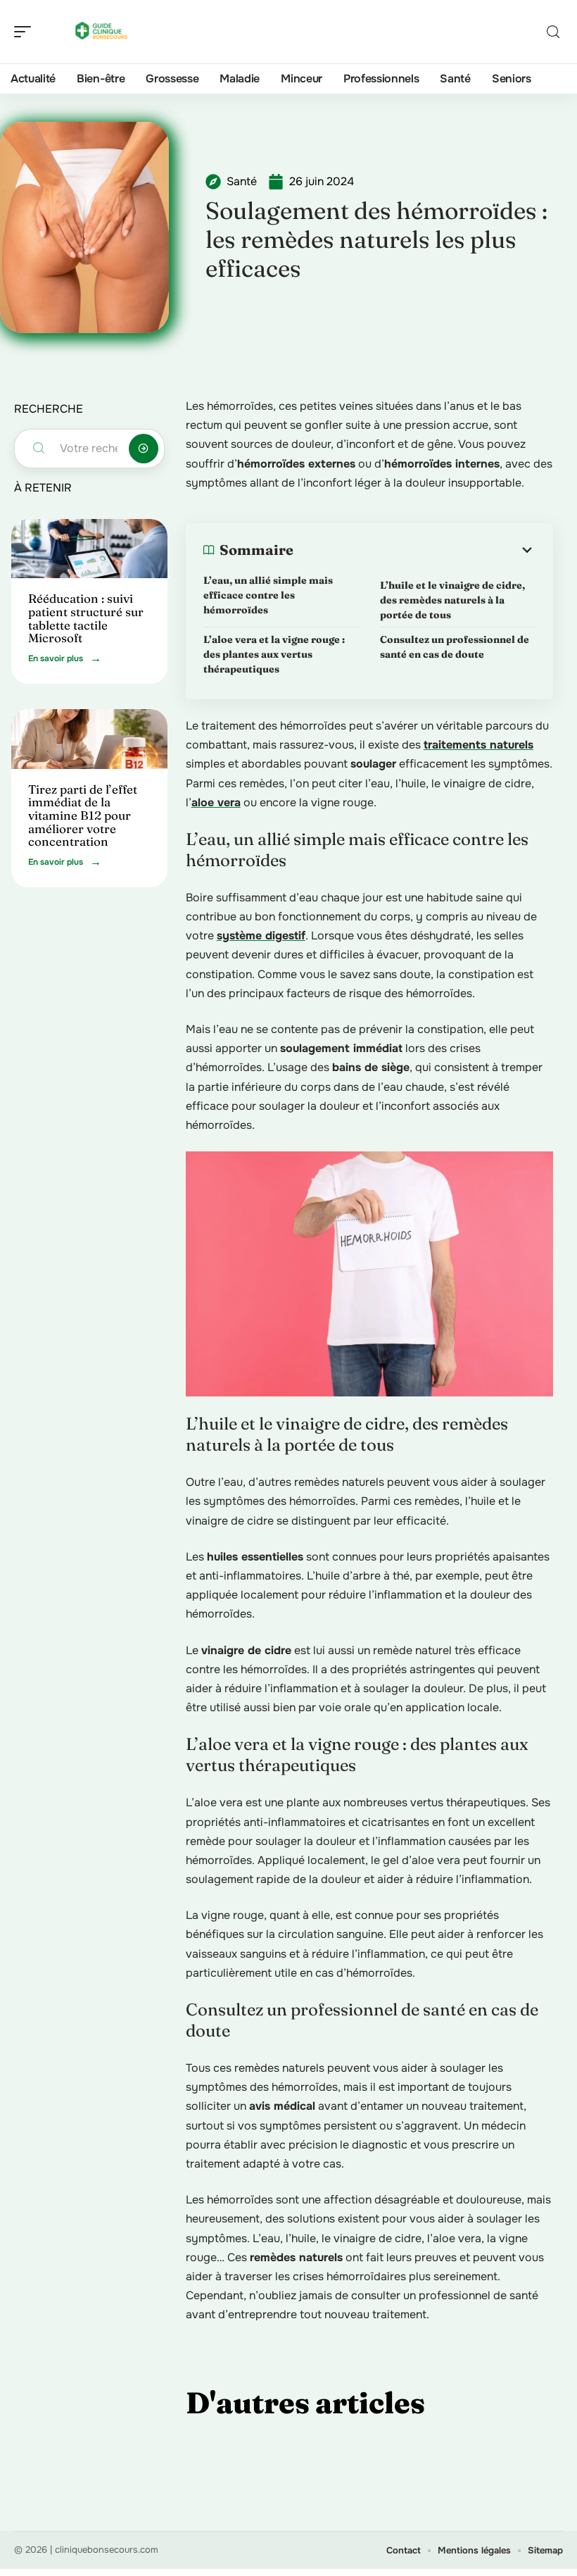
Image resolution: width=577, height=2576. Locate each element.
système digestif (261, 936)
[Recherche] (553, 32)
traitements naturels (478, 745)
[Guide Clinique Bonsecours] (101, 32)
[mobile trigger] (26, 32)
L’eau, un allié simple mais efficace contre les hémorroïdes (268, 595)
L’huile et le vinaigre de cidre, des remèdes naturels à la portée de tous (452, 600)
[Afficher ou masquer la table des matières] (414, 550)
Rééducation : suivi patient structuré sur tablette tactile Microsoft (86, 618)
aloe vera (216, 802)
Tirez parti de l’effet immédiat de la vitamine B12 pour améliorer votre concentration (83, 815)
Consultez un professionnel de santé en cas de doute (455, 647)
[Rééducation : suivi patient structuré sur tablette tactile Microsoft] (89, 549)
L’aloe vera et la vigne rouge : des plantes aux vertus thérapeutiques (274, 654)
